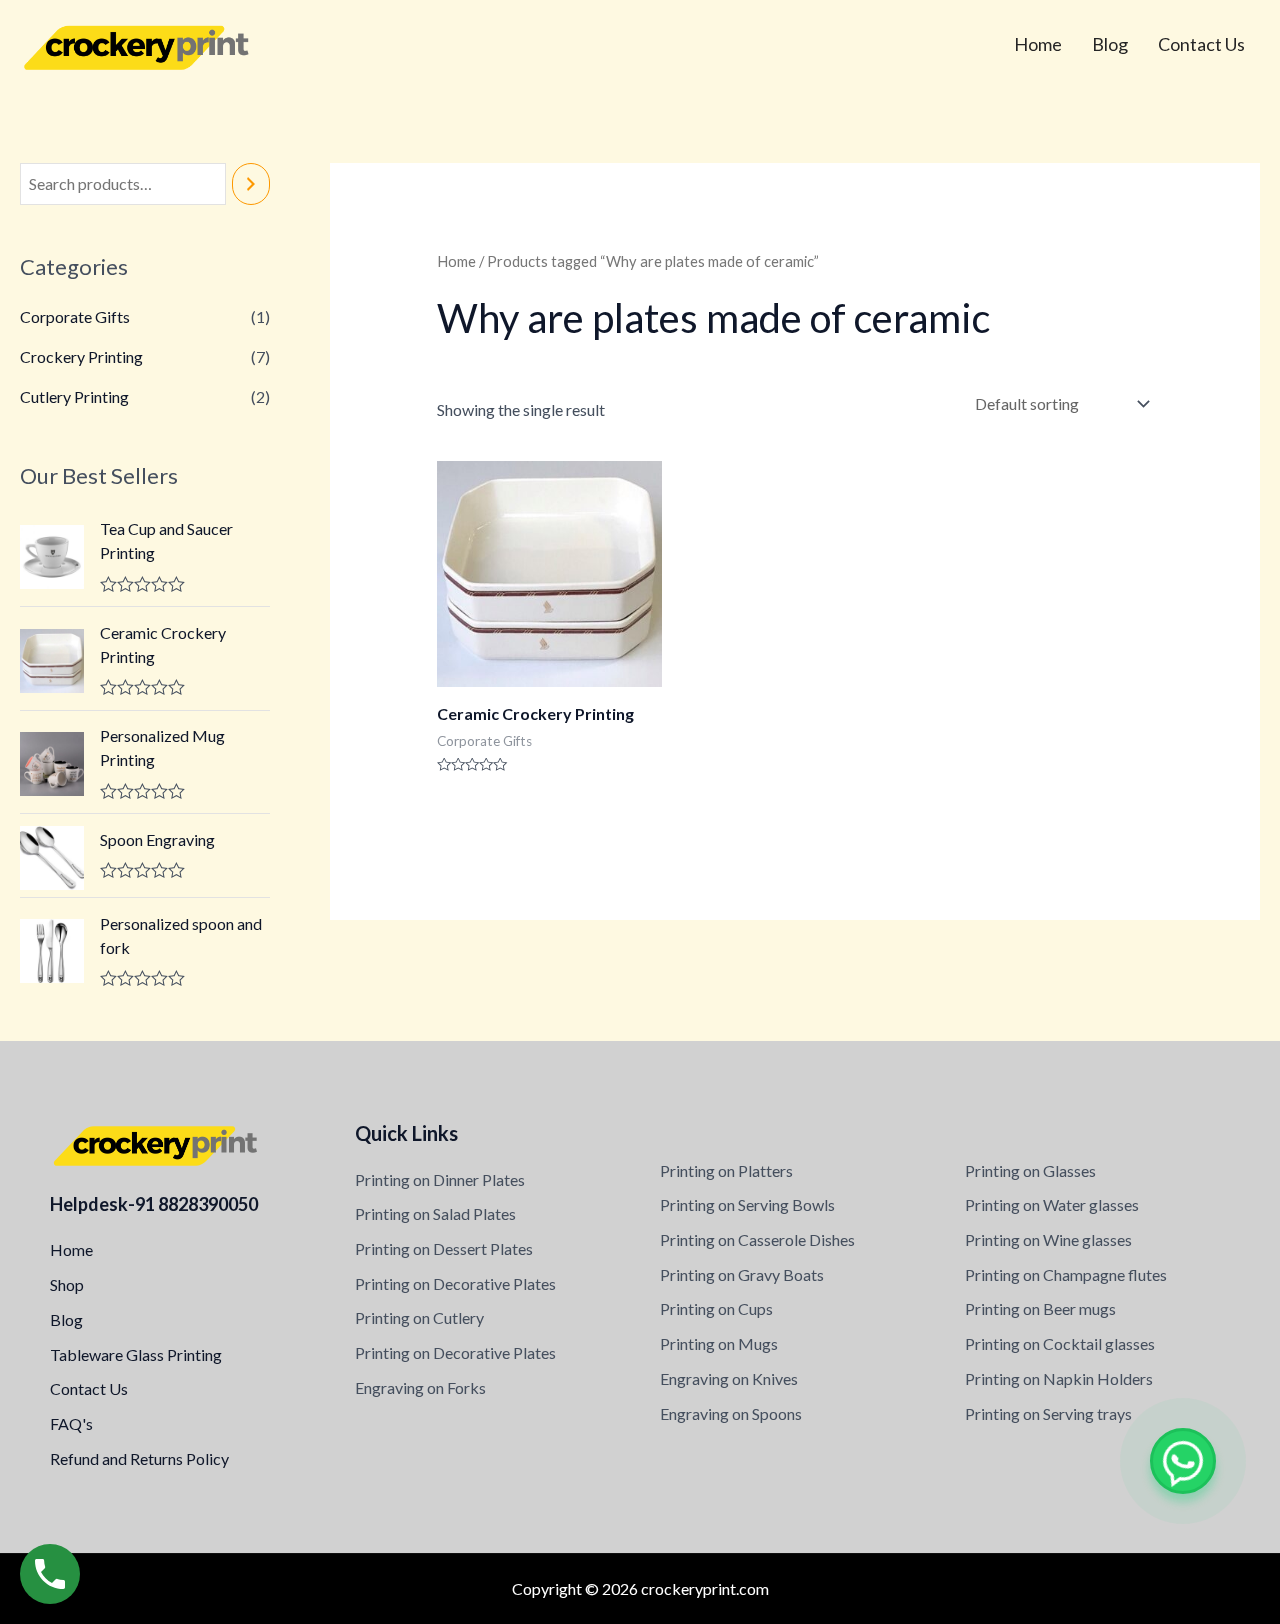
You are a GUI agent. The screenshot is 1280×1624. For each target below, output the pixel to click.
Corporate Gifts (75, 316)
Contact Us (1201, 44)
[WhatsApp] (1183, 1461)
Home (1038, 44)
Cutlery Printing (74, 396)
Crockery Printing (81, 356)
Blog (1110, 44)
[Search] (251, 184)
